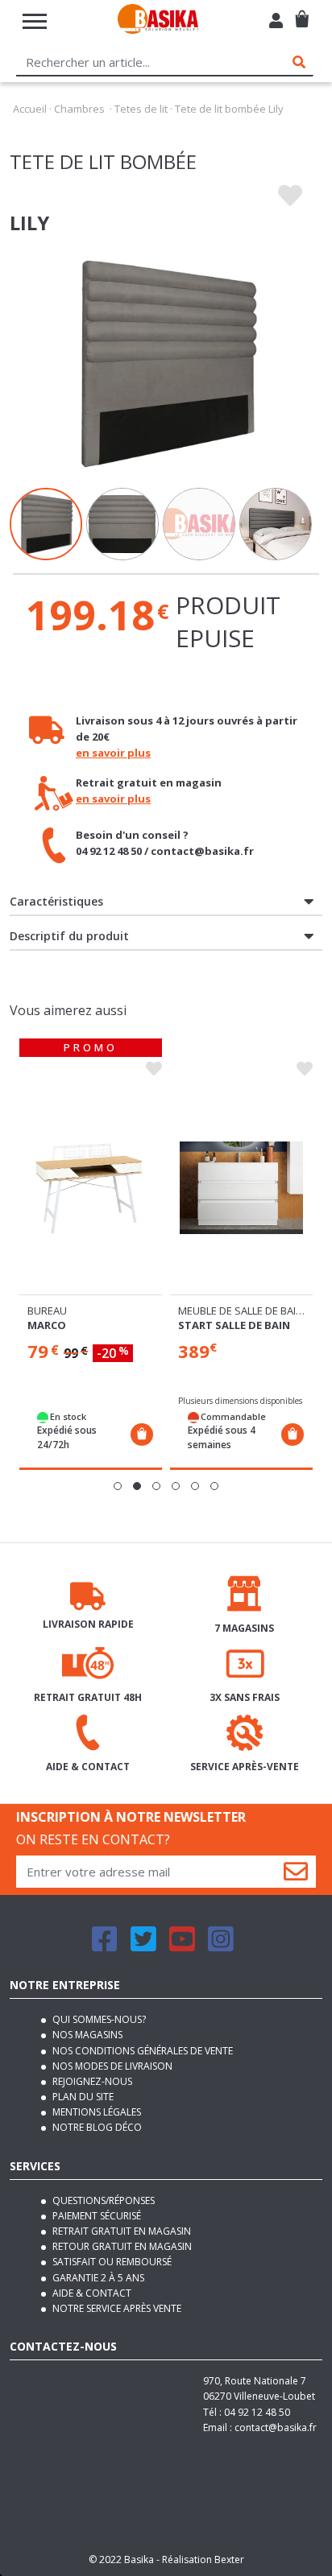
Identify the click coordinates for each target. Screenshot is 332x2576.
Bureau (47, 1311)
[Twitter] (143, 1946)
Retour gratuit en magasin (121, 2246)
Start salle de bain (234, 1325)
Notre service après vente (116, 2308)
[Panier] (302, 12)
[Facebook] (105, 1946)
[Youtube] (182, 1946)
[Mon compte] (276, 23)
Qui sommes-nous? (98, 2019)
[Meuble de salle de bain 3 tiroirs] (241, 1188)
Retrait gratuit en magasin (120, 2231)
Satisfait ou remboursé (111, 2262)
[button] (118, 1486)
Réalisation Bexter (203, 2559)
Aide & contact (91, 2293)
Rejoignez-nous (91, 2081)
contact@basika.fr (276, 2427)
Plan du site (82, 2097)
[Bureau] (91, 1188)
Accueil (30, 109)
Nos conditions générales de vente (141, 2051)
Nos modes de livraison (111, 2066)
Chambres (79, 109)
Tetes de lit (141, 109)
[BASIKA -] (158, 21)
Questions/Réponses (102, 2200)
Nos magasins (86, 2035)
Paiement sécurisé (95, 2216)
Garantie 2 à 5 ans (97, 2278)
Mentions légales (95, 2112)
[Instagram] (221, 1946)
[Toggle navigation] (35, 21)
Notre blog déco (96, 2127)
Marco (47, 1325)
